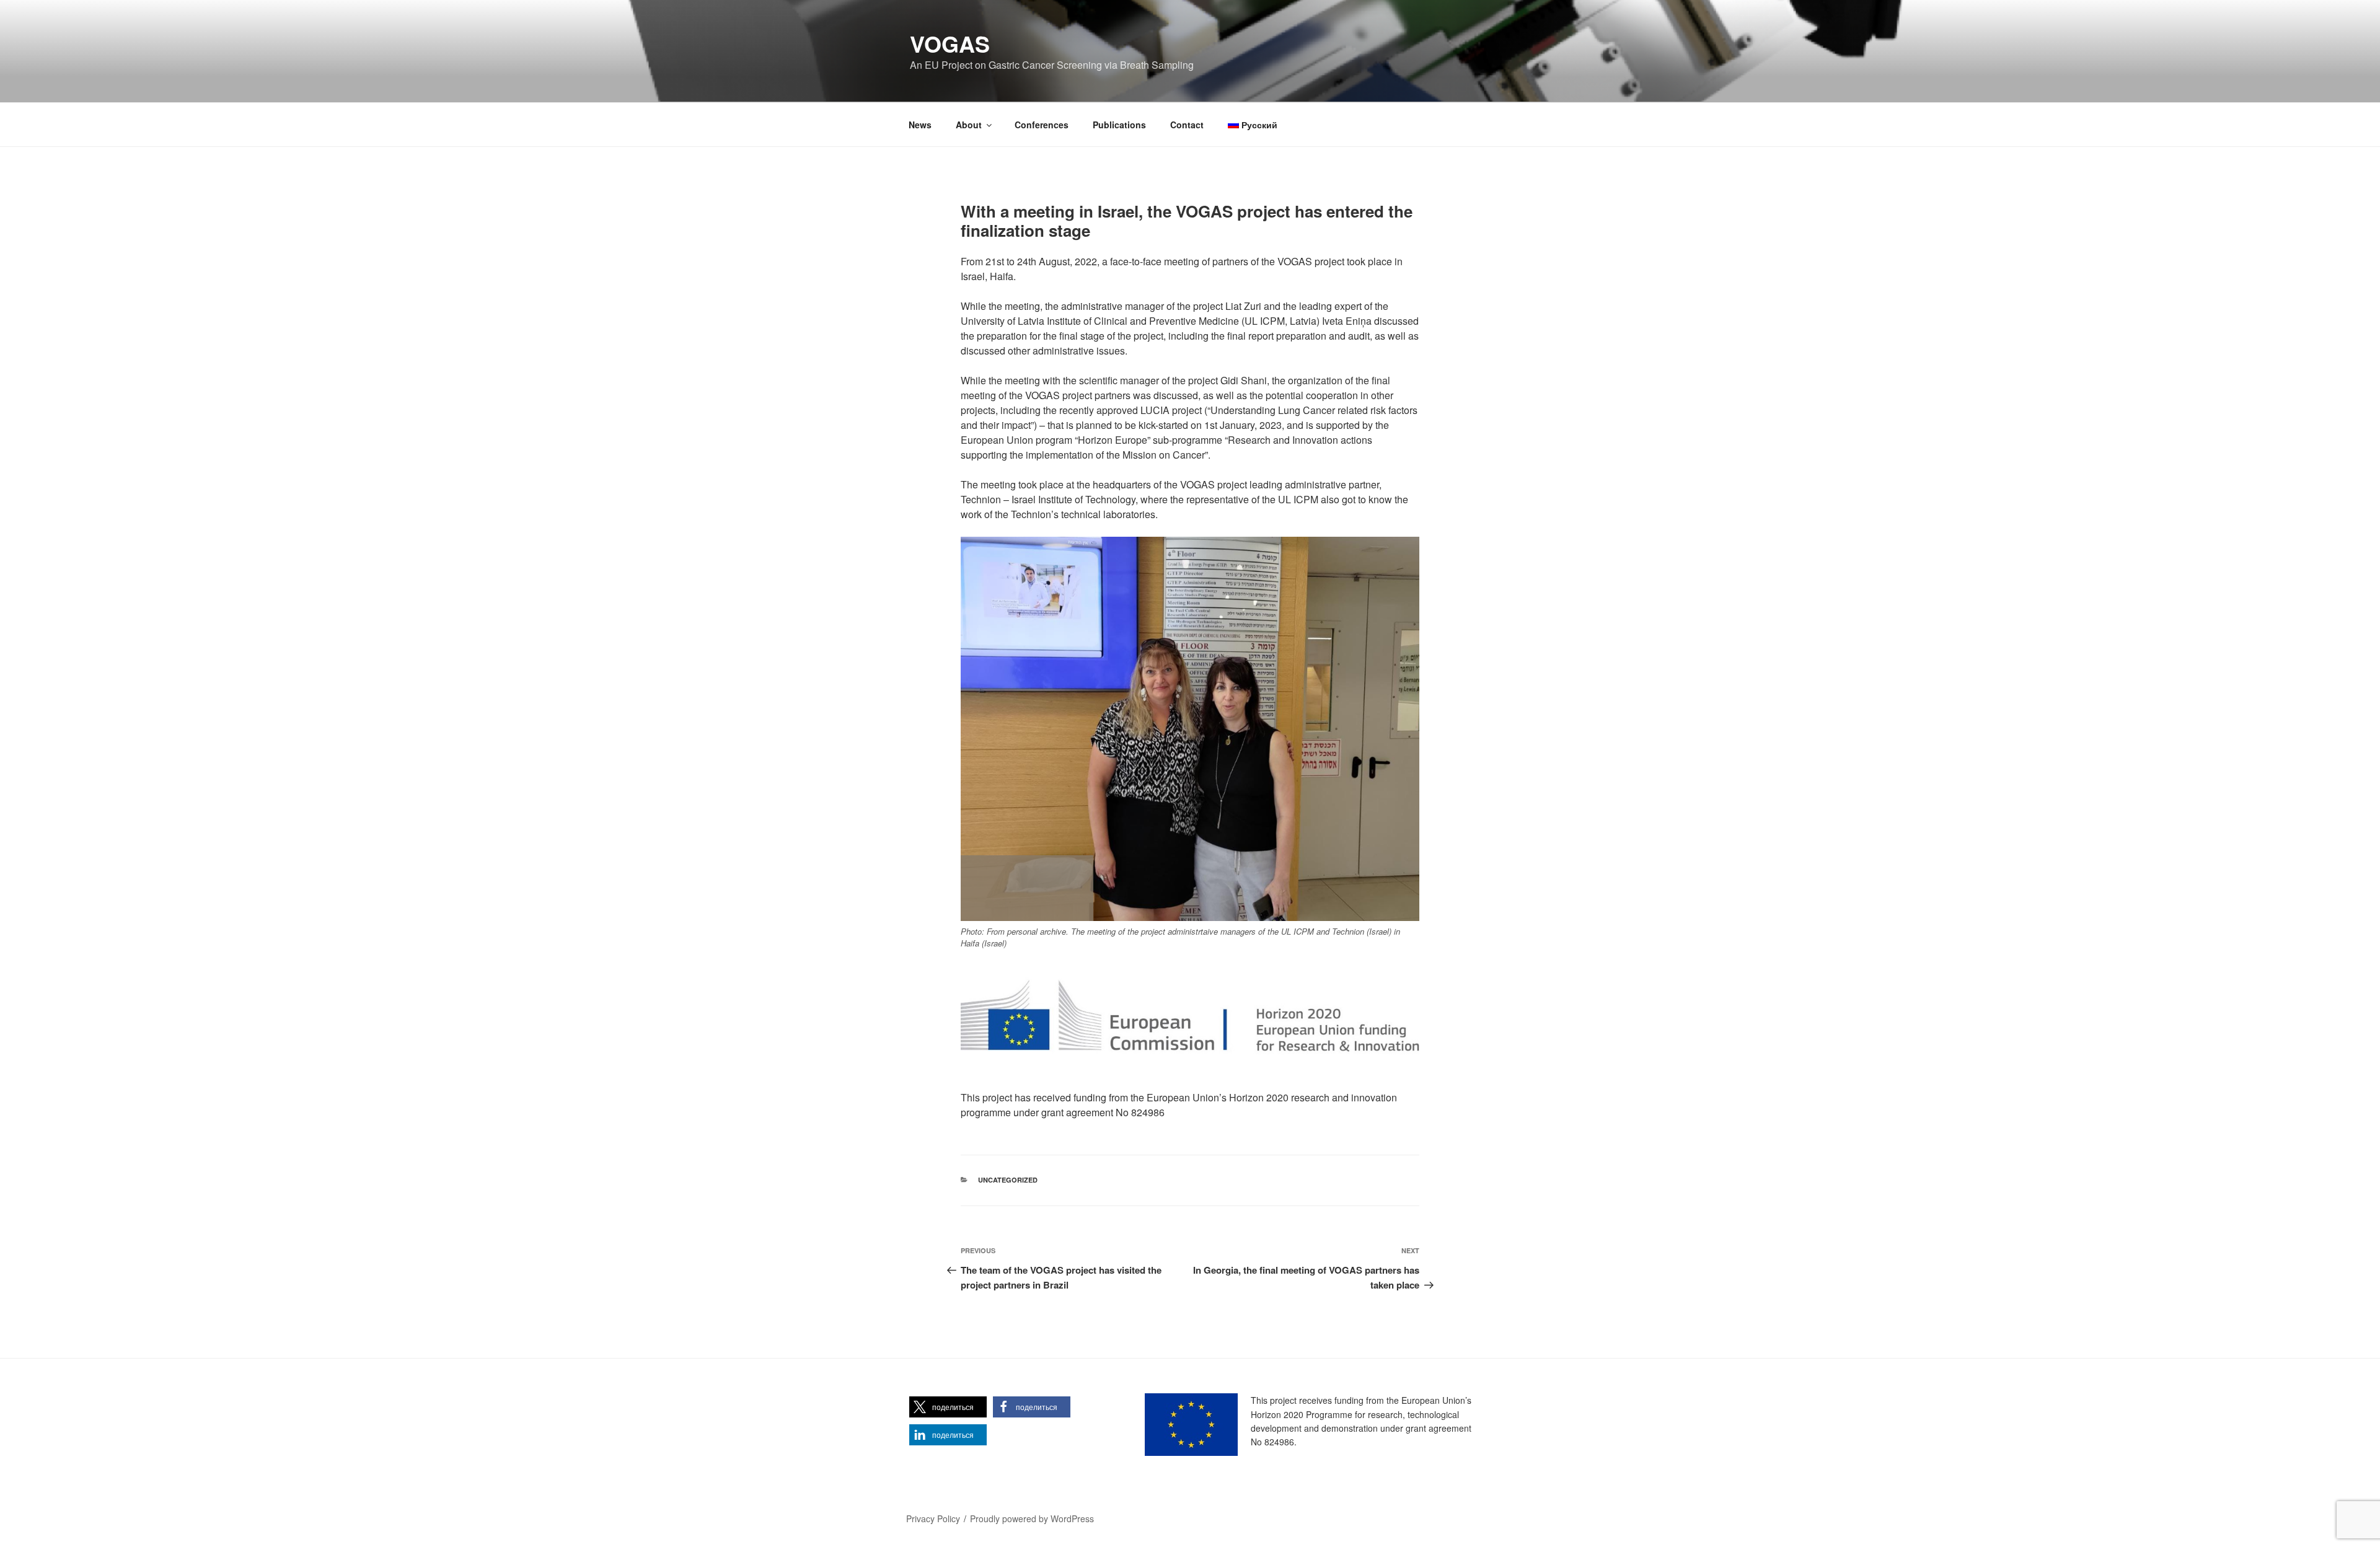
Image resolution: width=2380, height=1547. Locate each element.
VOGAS (950, 43)
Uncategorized (1008, 1180)
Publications (1119, 125)
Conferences (1042, 125)
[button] (948, 1407)
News (920, 125)
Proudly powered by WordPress (1032, 1518)
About (969, 125)
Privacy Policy (933, 1518)
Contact (1187, 125)
